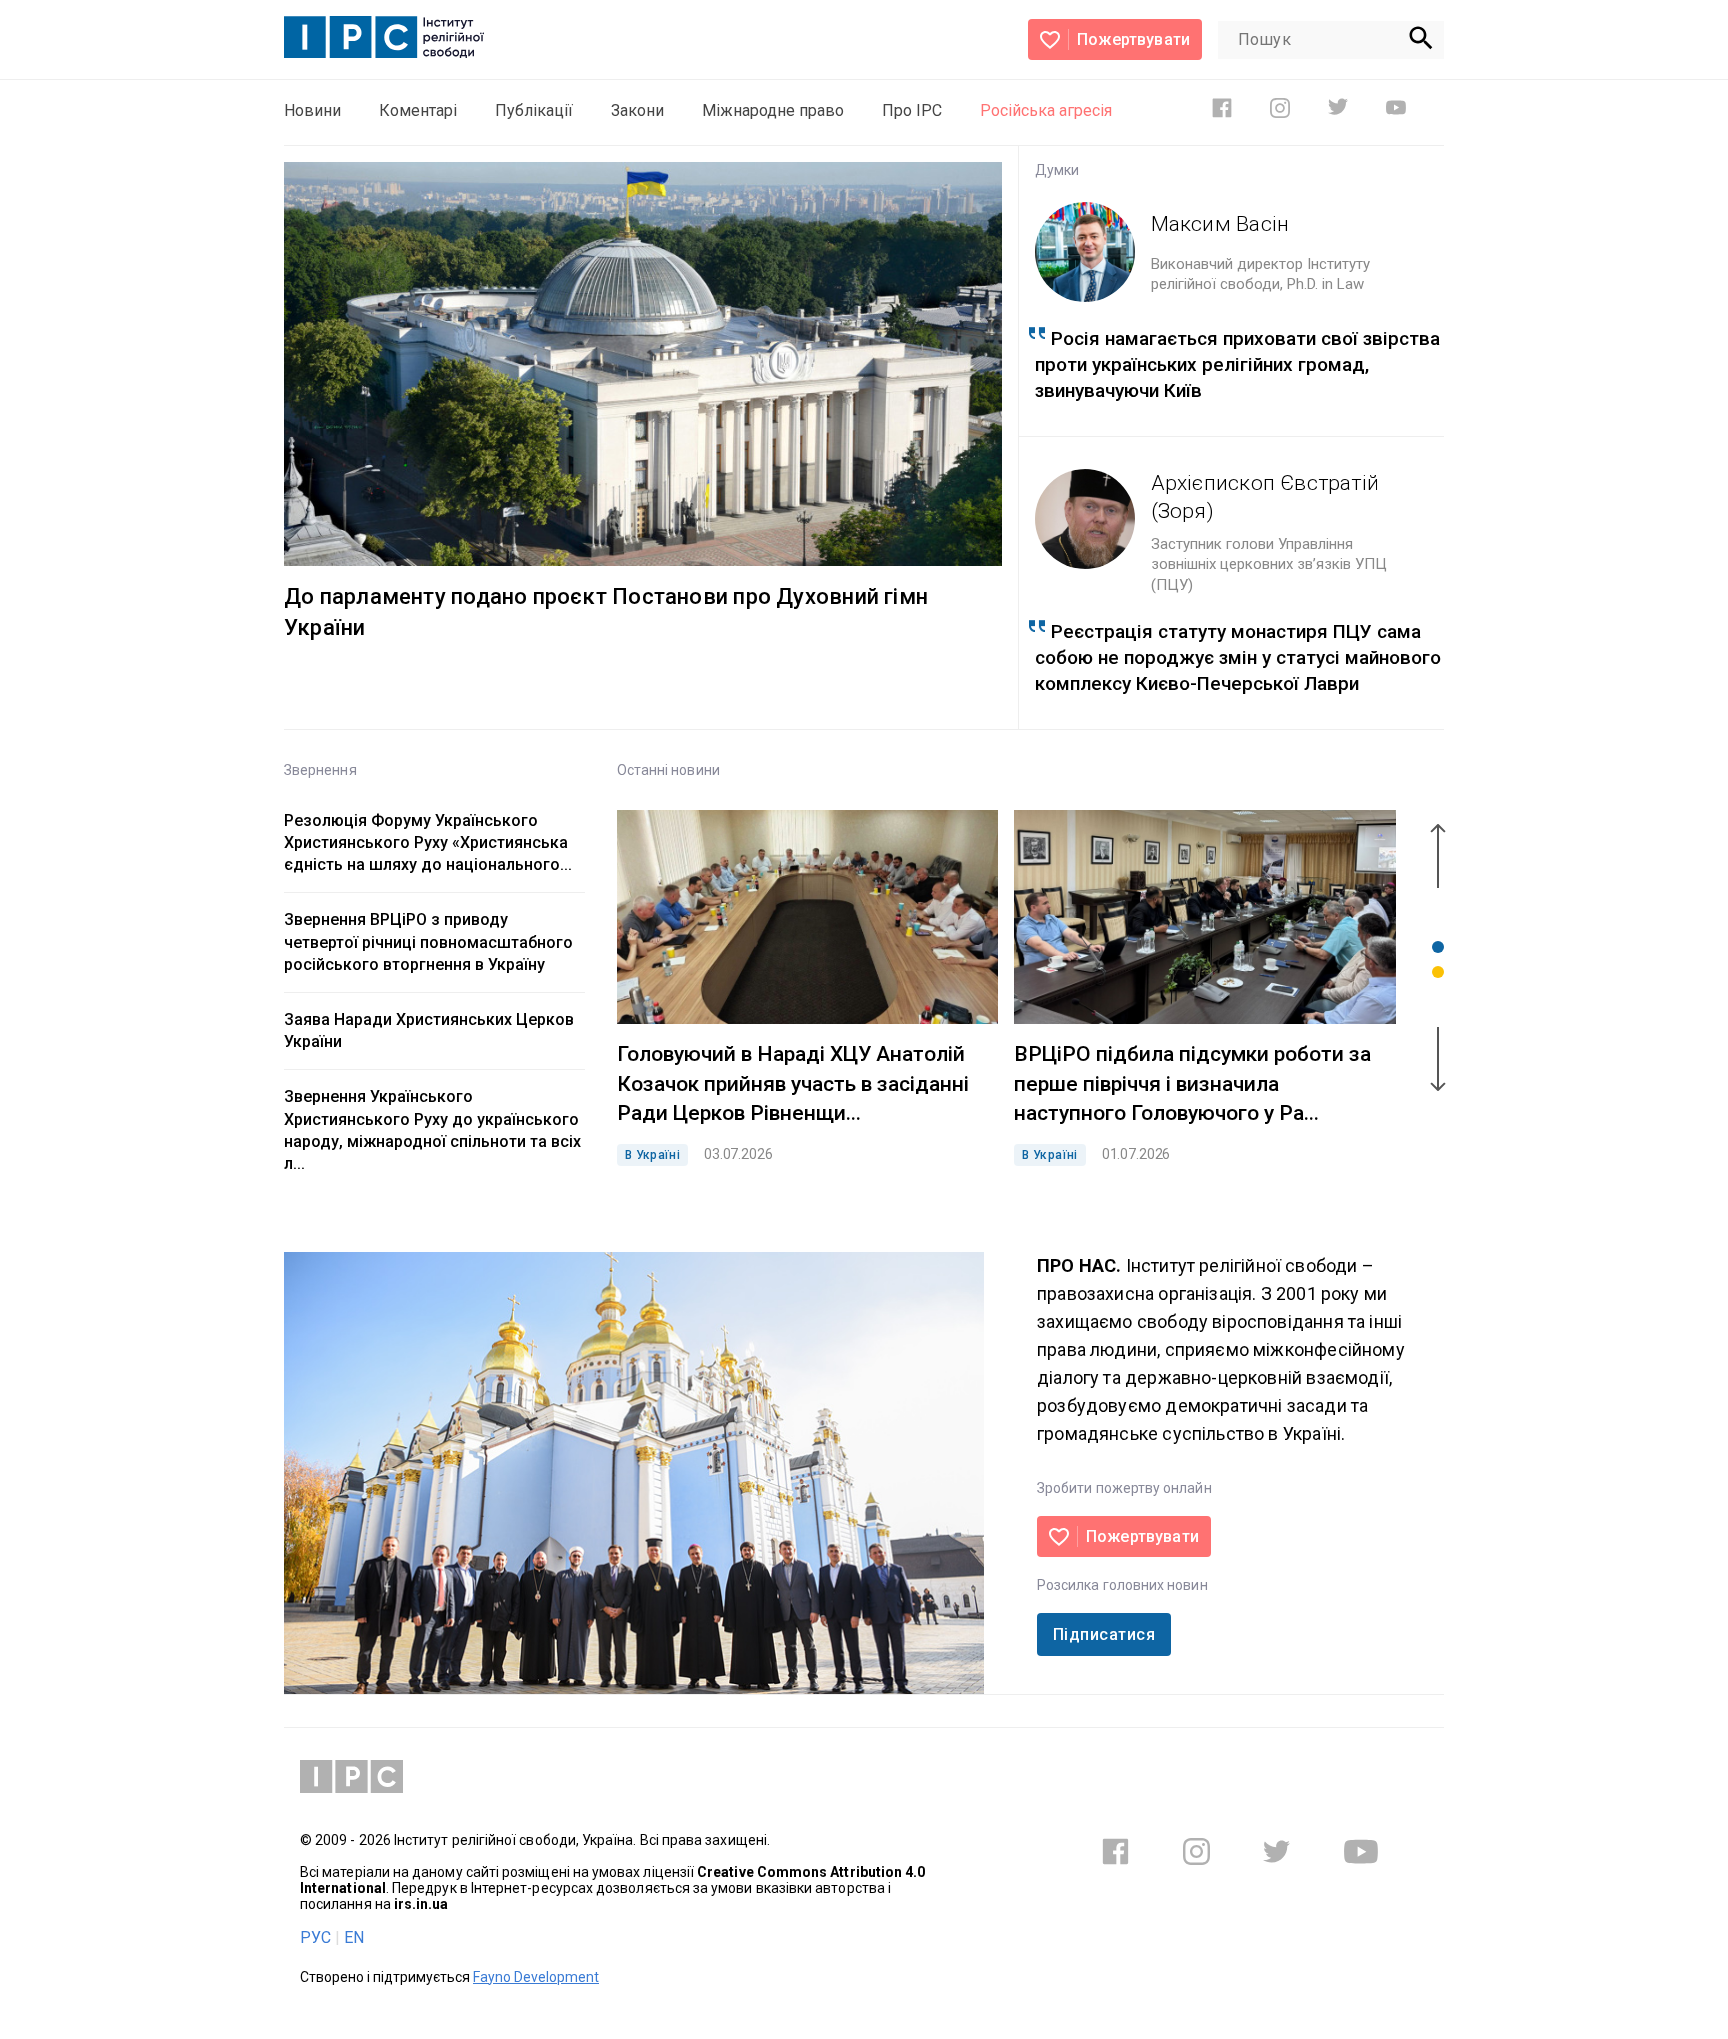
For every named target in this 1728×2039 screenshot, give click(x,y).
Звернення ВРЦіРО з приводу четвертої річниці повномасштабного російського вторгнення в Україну (428, 941)
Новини (312, 110)
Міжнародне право (773, 110)
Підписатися (1104, 1634)
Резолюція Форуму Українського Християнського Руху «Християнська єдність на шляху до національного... (428, 842)
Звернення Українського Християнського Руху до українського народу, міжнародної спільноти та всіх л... (432, 1130)
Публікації (534, 110)
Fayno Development (536, 1977)
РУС (315, 1937)
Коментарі (418, 110)
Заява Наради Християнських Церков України (429, 1030)
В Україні (652, 1155)
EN (354, 1937)
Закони (637, 110)
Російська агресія (1046, 110)
